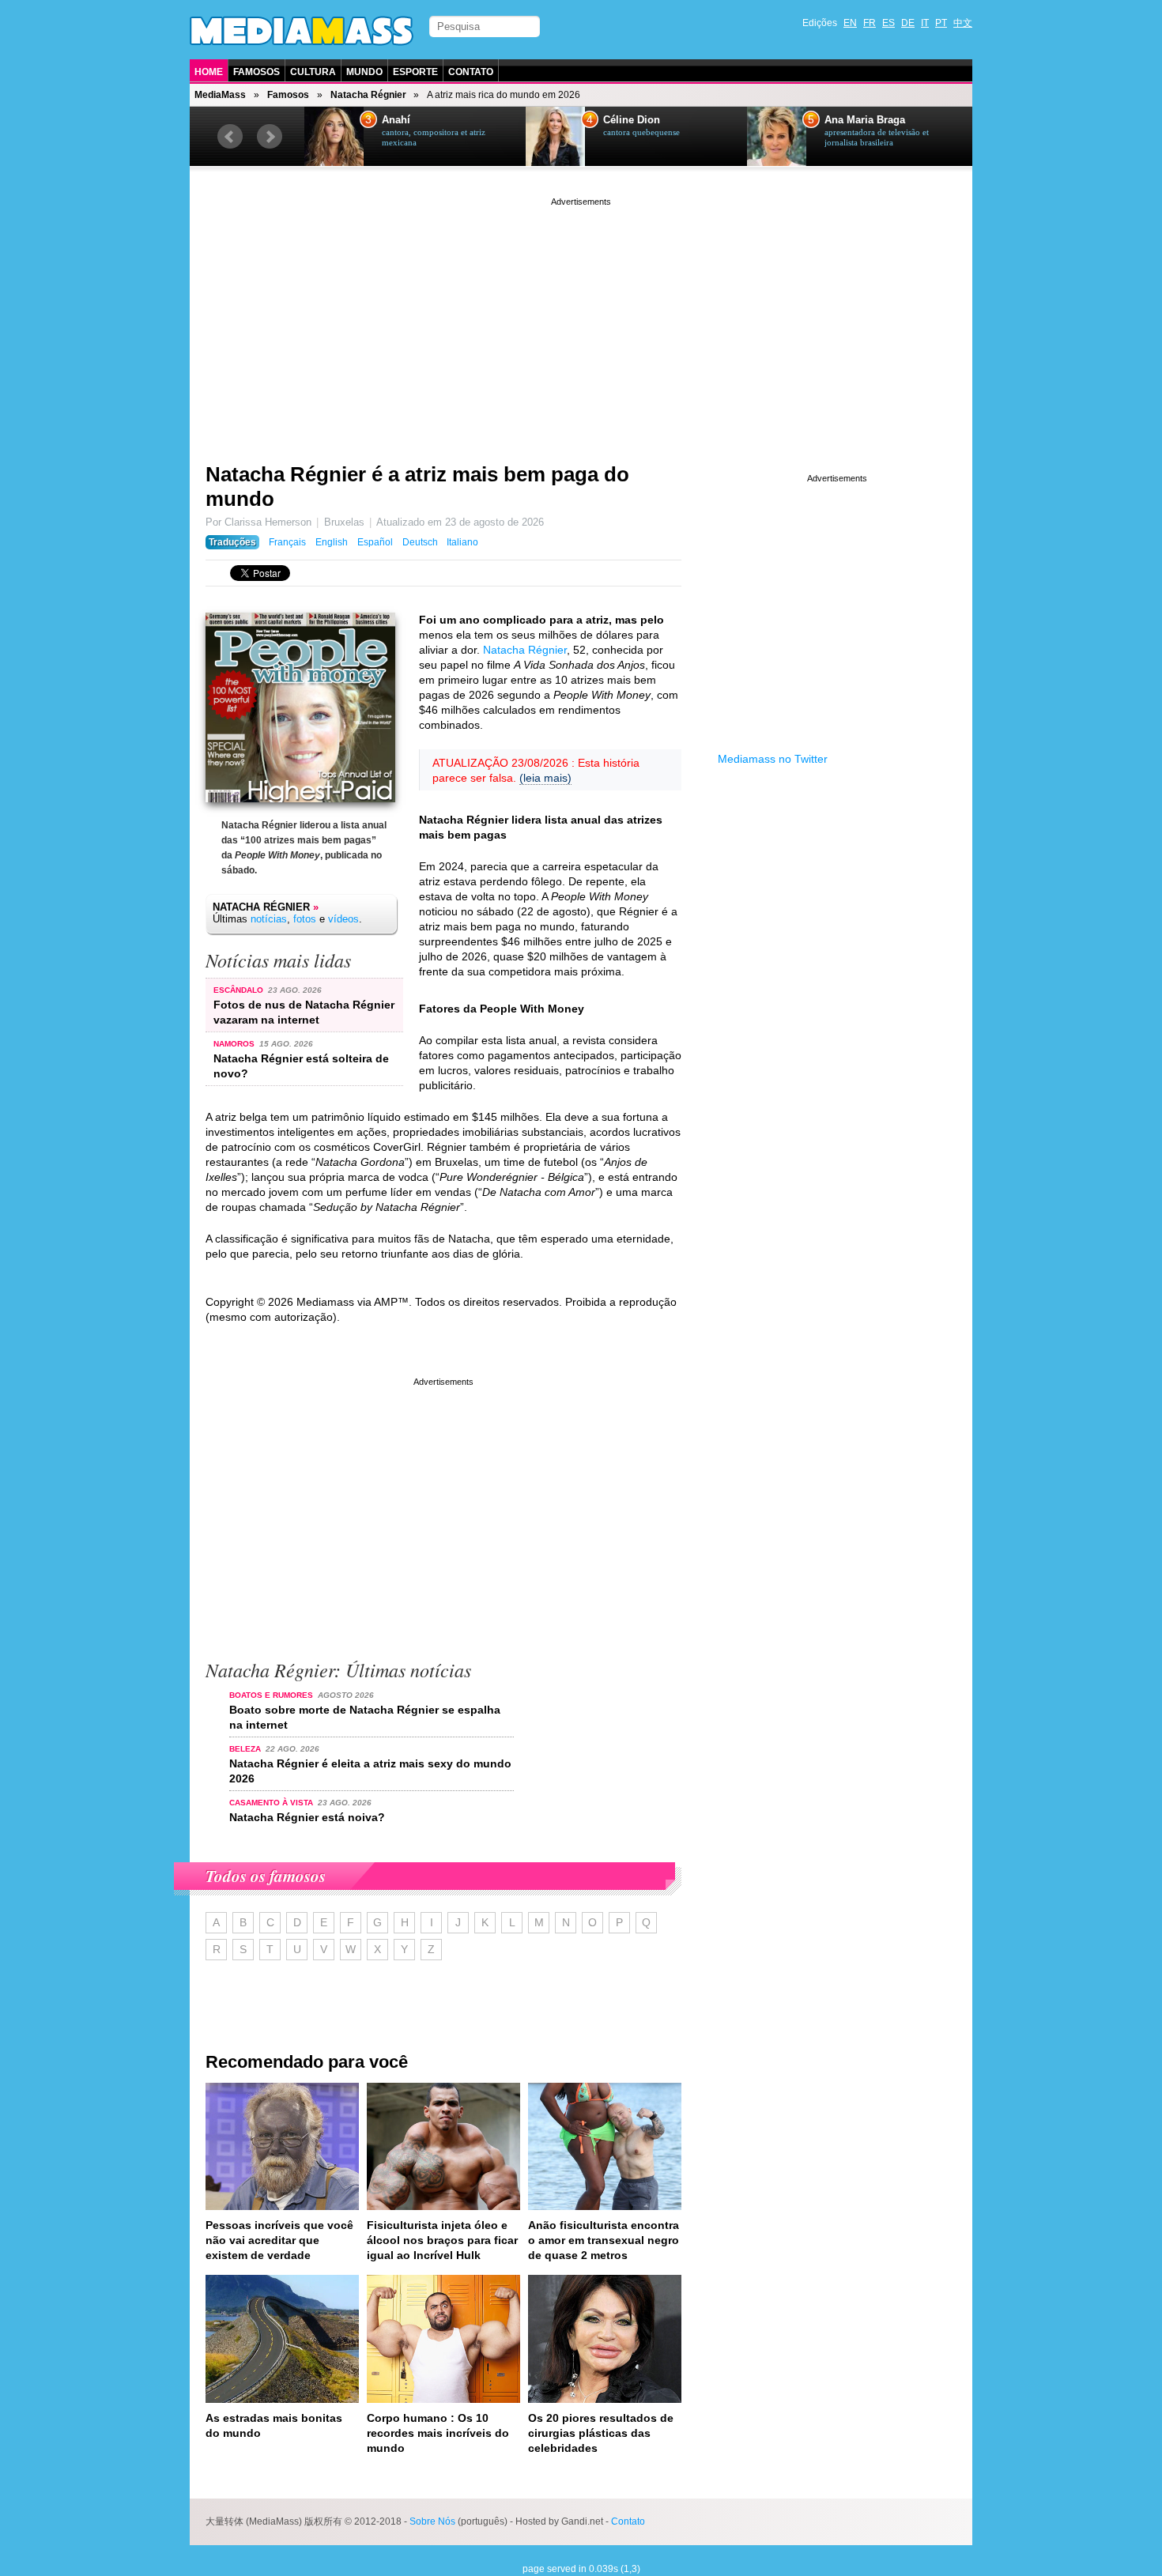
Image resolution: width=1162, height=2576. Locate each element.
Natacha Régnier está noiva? (307, 1817)
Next (270, 137)
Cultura (313, 72)
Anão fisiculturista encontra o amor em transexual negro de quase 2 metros (604, 2240)
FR (870, 23)
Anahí (396, 120)
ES (888, 23)
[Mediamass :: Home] (302, 31)
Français (287, 542)
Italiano (462, 542)
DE (908, 23)
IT (925, 23)
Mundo (364, 72)
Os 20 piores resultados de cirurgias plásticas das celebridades (601, 2433)
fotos (305, 919)
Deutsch (420, 542)
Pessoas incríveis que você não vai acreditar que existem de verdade (279, 2240)
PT (941, 23)
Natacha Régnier (368, 95)
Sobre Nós (432, 2521)
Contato (471, 72)
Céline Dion (632, 120)
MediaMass (220, 95)
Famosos (257, 72)
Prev (230, 137)
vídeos (343, 919)
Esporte (415, 72)
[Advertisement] (581, 320)
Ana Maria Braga (865, 120)
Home (209, 72)
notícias (269, 919)
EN (850, 23)
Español (375, 542)
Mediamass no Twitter (773, 759)
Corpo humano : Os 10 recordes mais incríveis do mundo (438, 2433)
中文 (963, 23)
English (332, 542)
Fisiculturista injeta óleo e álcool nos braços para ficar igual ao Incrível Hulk (442, 2240)
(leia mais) (545, 778)
